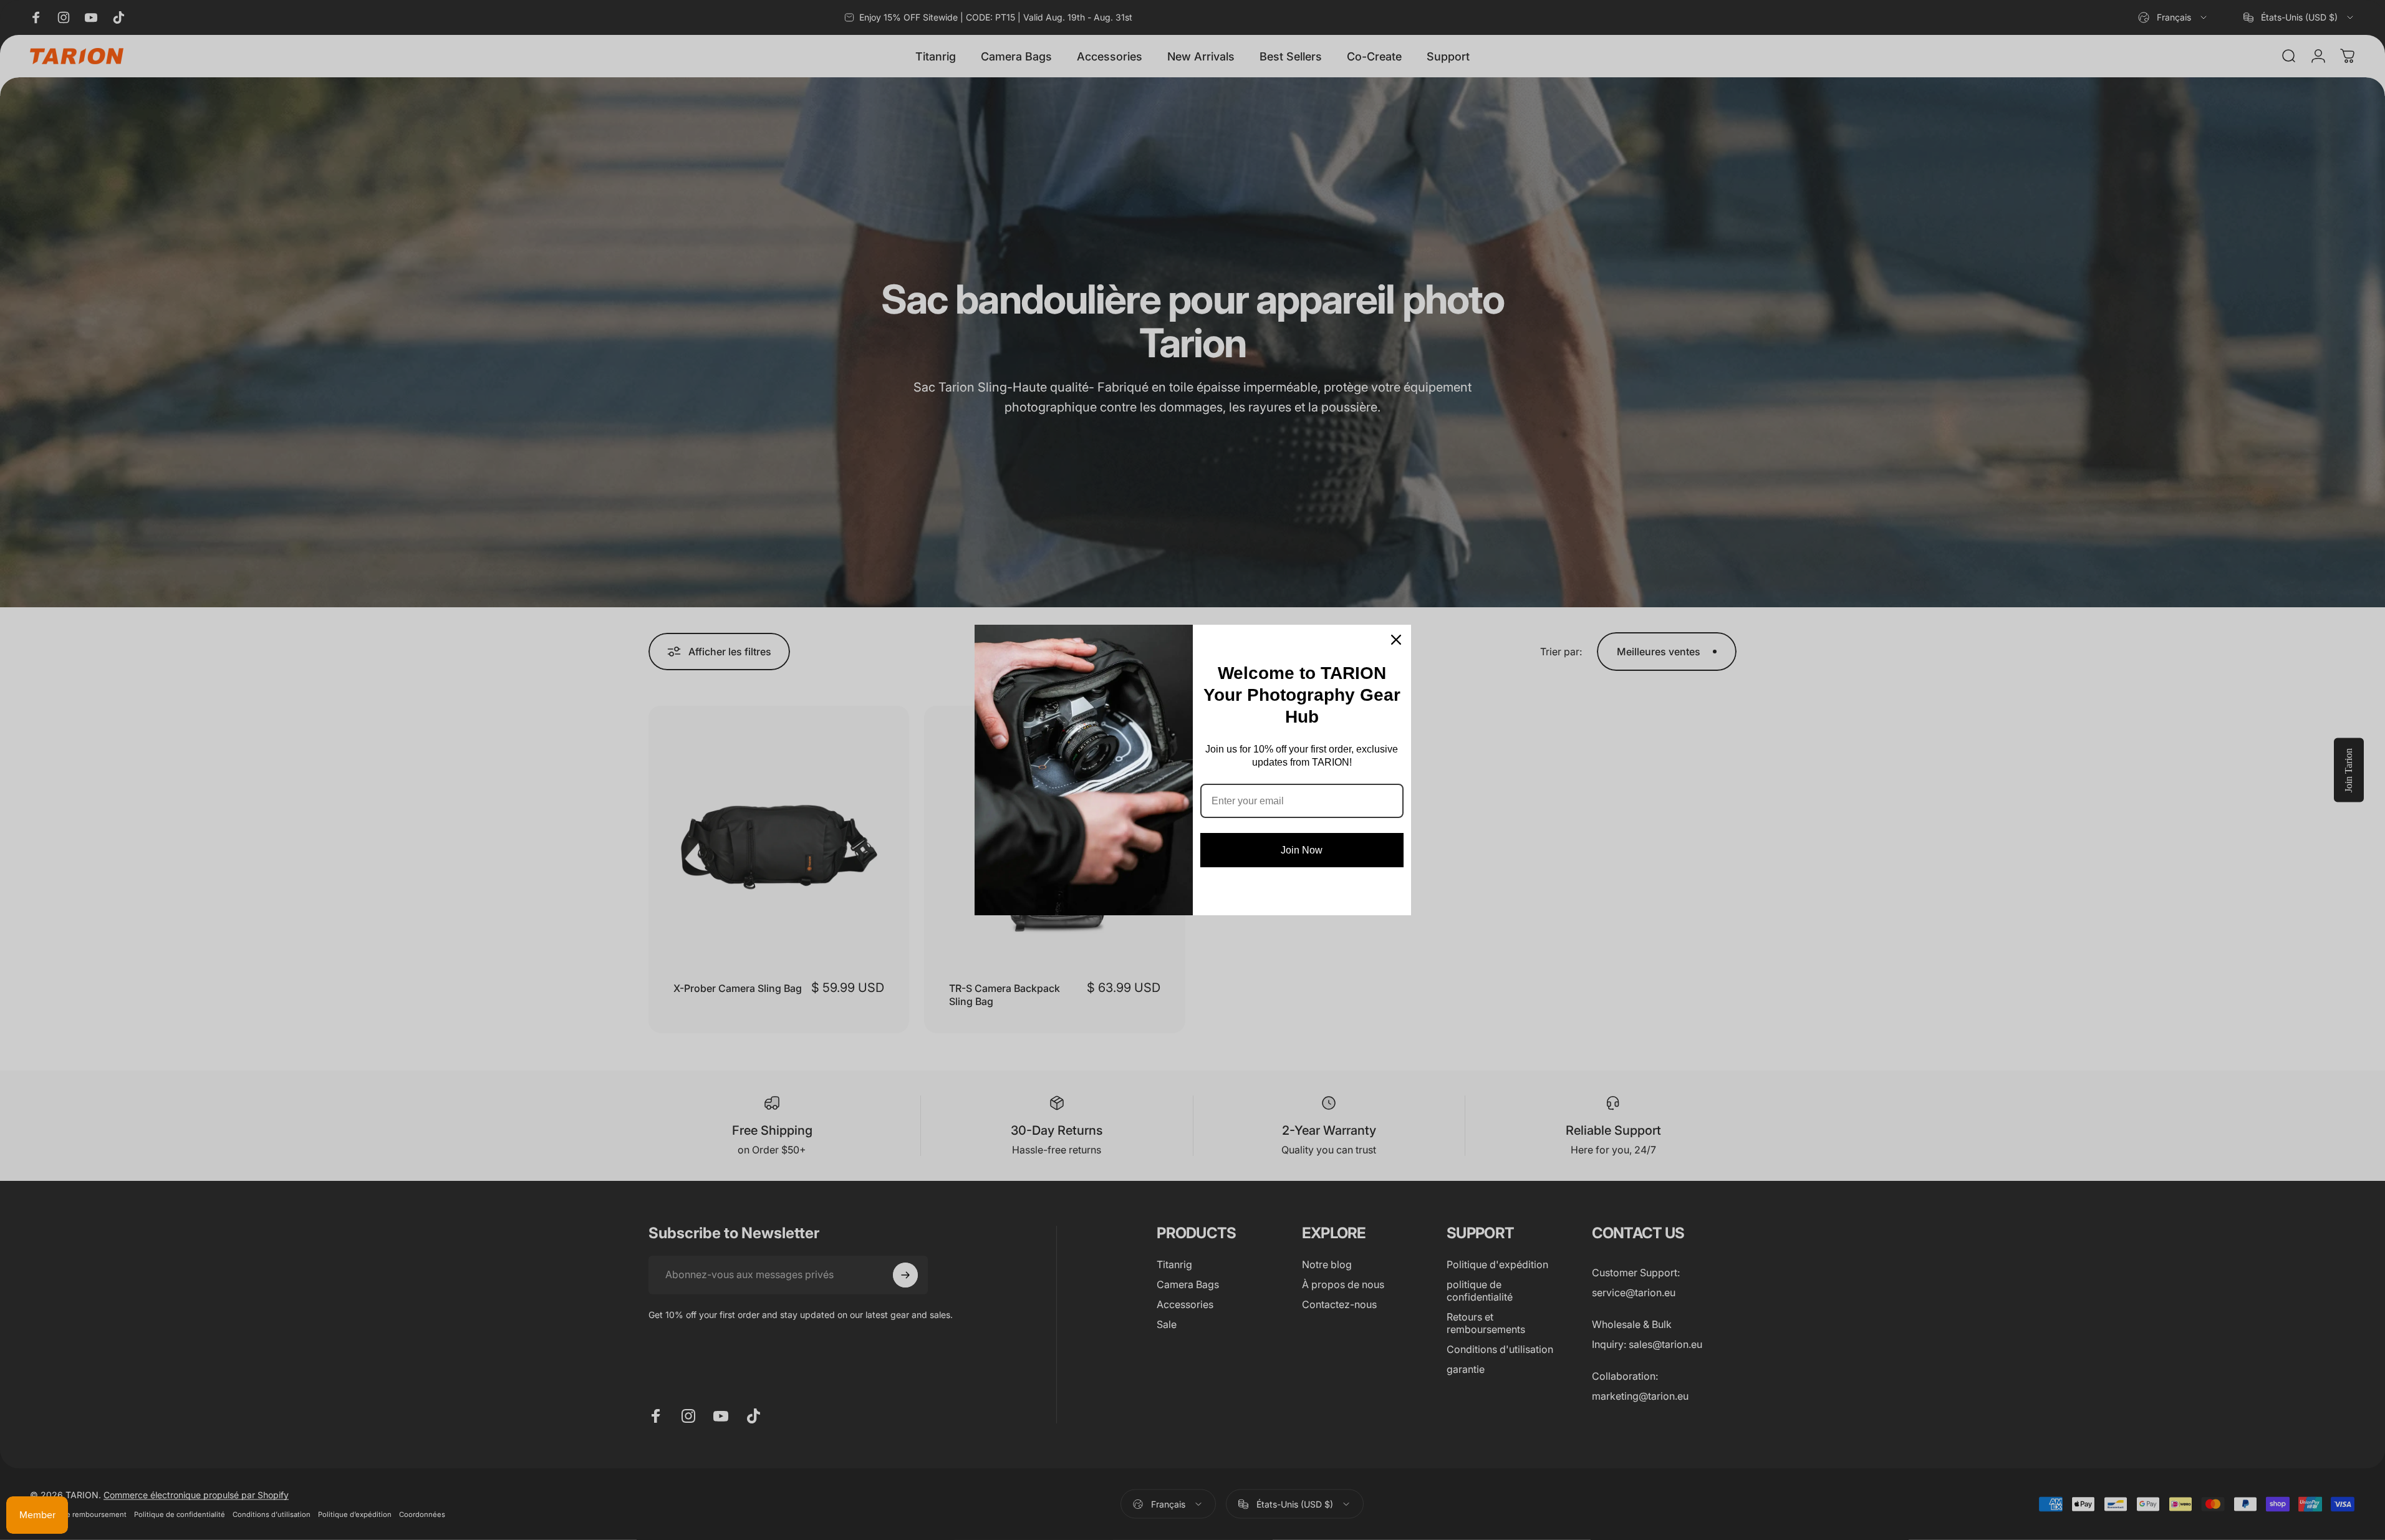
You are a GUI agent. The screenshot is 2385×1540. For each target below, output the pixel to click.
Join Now (1302, 850)
